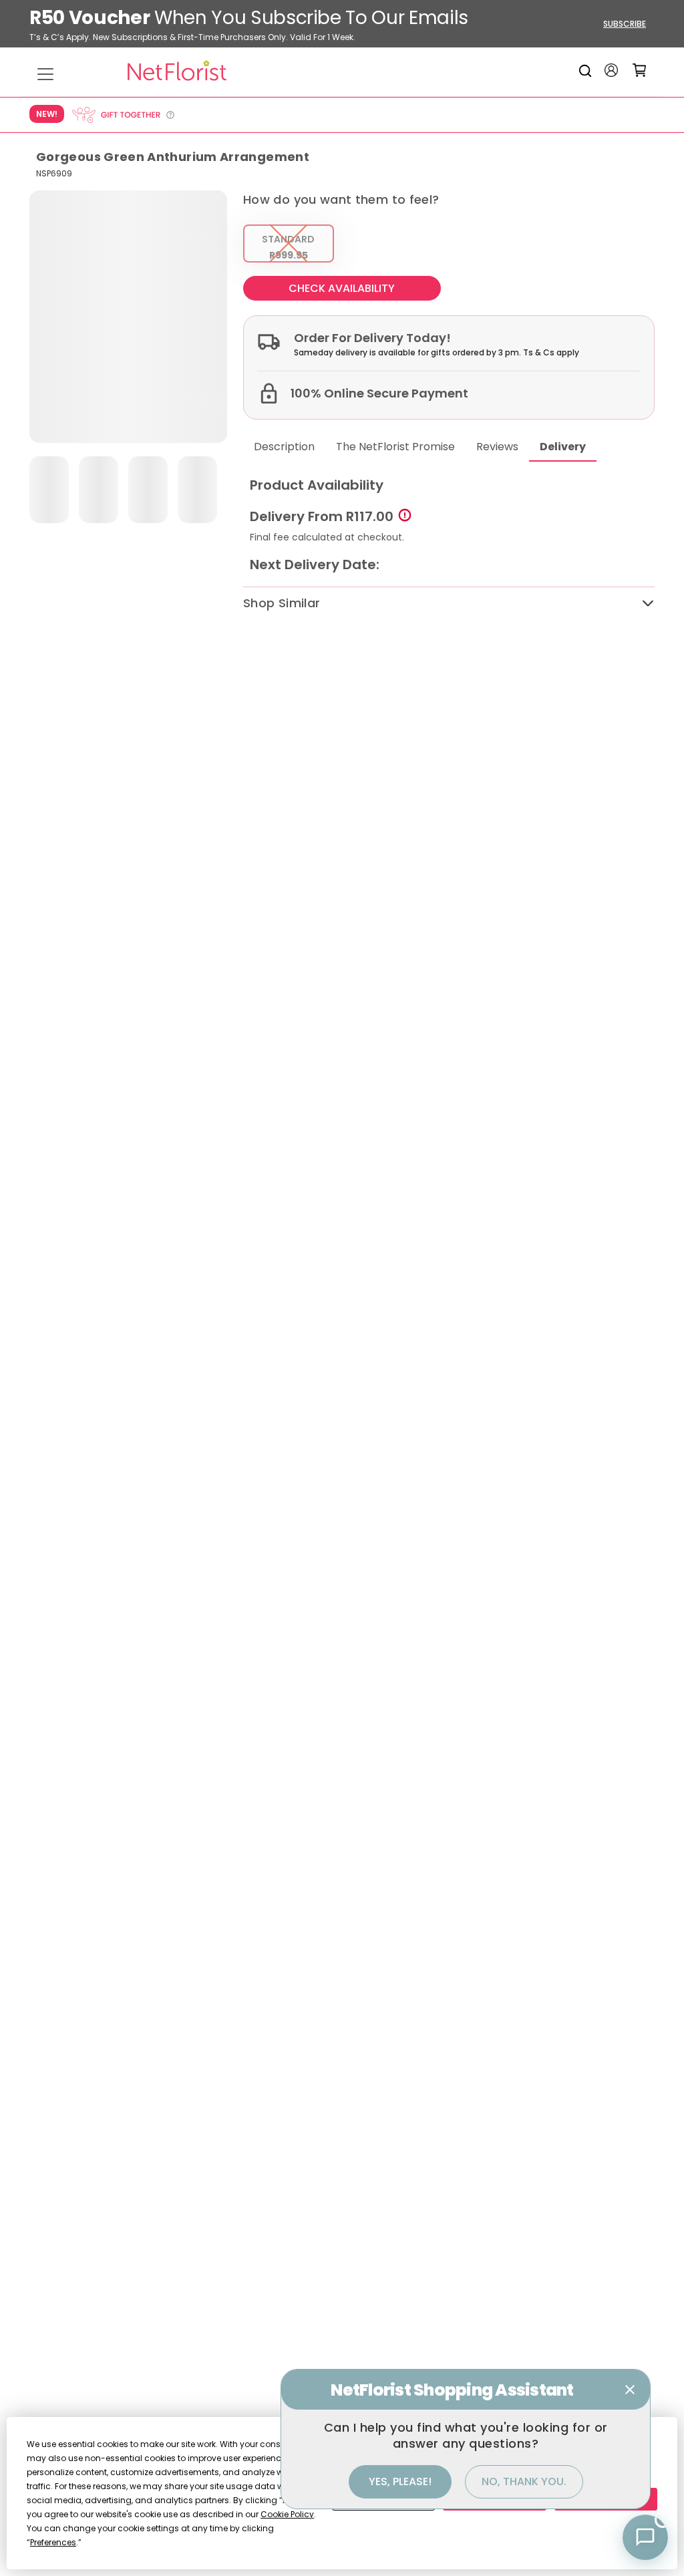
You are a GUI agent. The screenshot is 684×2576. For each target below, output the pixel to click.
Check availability (342, 288)
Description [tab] (284, 447)
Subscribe (625, 24)
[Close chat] (630, 2390)
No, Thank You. (524, 2481)
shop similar (282, 603)
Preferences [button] (53, 2542)
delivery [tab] (563, 447)
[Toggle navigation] (45, 74)
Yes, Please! (400, 2481)
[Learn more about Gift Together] (123, 115)
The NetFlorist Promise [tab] (395, 447)
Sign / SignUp (611, 70)
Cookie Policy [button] (287, 2514)
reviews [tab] (497, 447)
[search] (587, 70)
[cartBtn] (640, 70)
